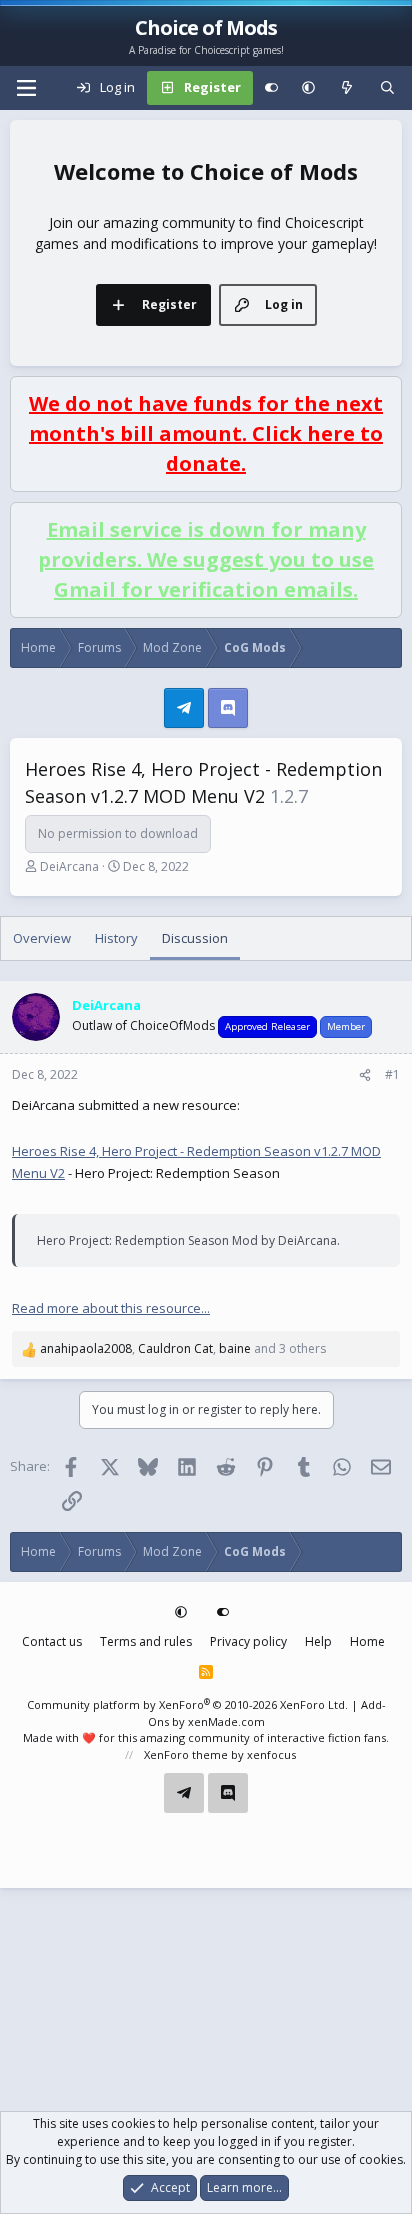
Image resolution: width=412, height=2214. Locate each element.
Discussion (195, 938)
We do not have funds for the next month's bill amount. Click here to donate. (206, 433)
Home (367, 1641)
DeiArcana (69, 866)
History (116, 938)
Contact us (52, 1641)
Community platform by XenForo (187, 1704)
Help (318, 1641)
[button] (308, 88)
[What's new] (347, 88)
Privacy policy (248, 1641)
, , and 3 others (183, 1348)
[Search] (387, 88)
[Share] (365, 1075)
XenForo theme (186, 1754)
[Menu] (26, 88)
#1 (392, 1074)
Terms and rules (146, 1641)
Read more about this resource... (111, 1308)
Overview (42, 938)
